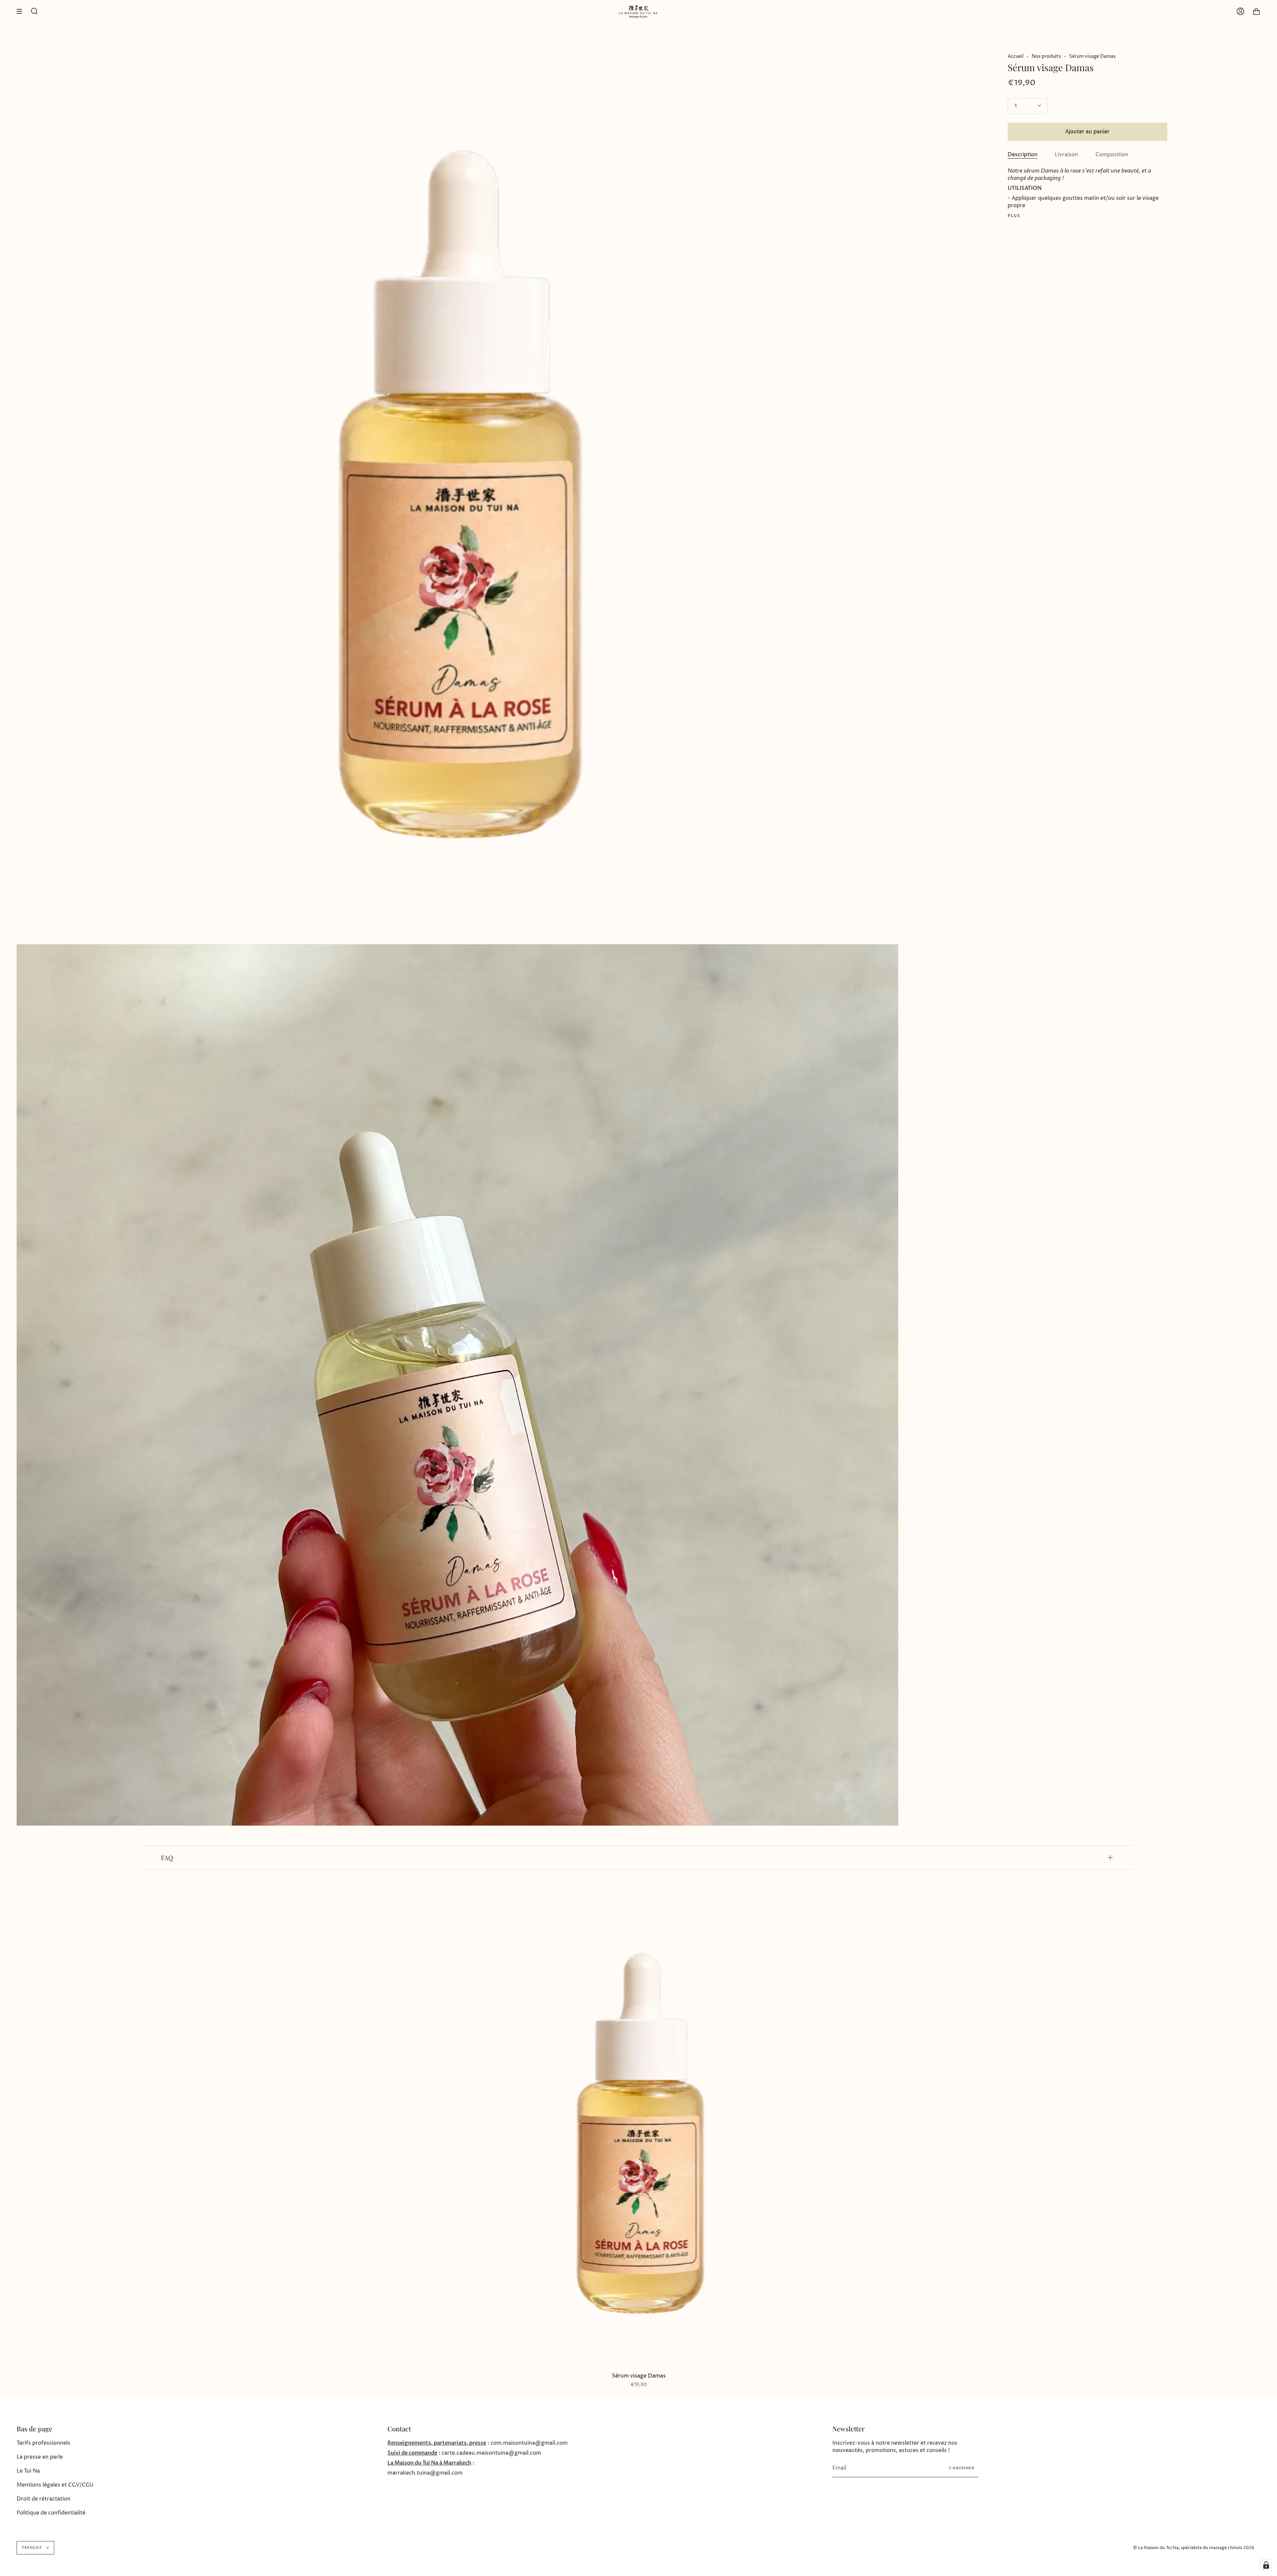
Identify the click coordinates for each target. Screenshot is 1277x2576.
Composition (1112, 155)
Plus (1014, 216)
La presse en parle (40, 2457)
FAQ (167, 1858)
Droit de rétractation (44, 2499)
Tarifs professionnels (43, 2443)
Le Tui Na (28, 2471)
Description (1023, 155)
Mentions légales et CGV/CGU (55, 2485)
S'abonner (962, 2468)
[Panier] (1256, 11)
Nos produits (1046, 56)
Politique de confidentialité (51, 2513)
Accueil (1016, 56)
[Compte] (1240, 11)
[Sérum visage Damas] (639, 2134)
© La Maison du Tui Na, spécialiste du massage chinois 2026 (1194, 2548)
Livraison (1066, 155)
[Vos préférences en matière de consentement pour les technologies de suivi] (1266, 2565)
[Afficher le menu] (22, 11)
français (33, 2548)
